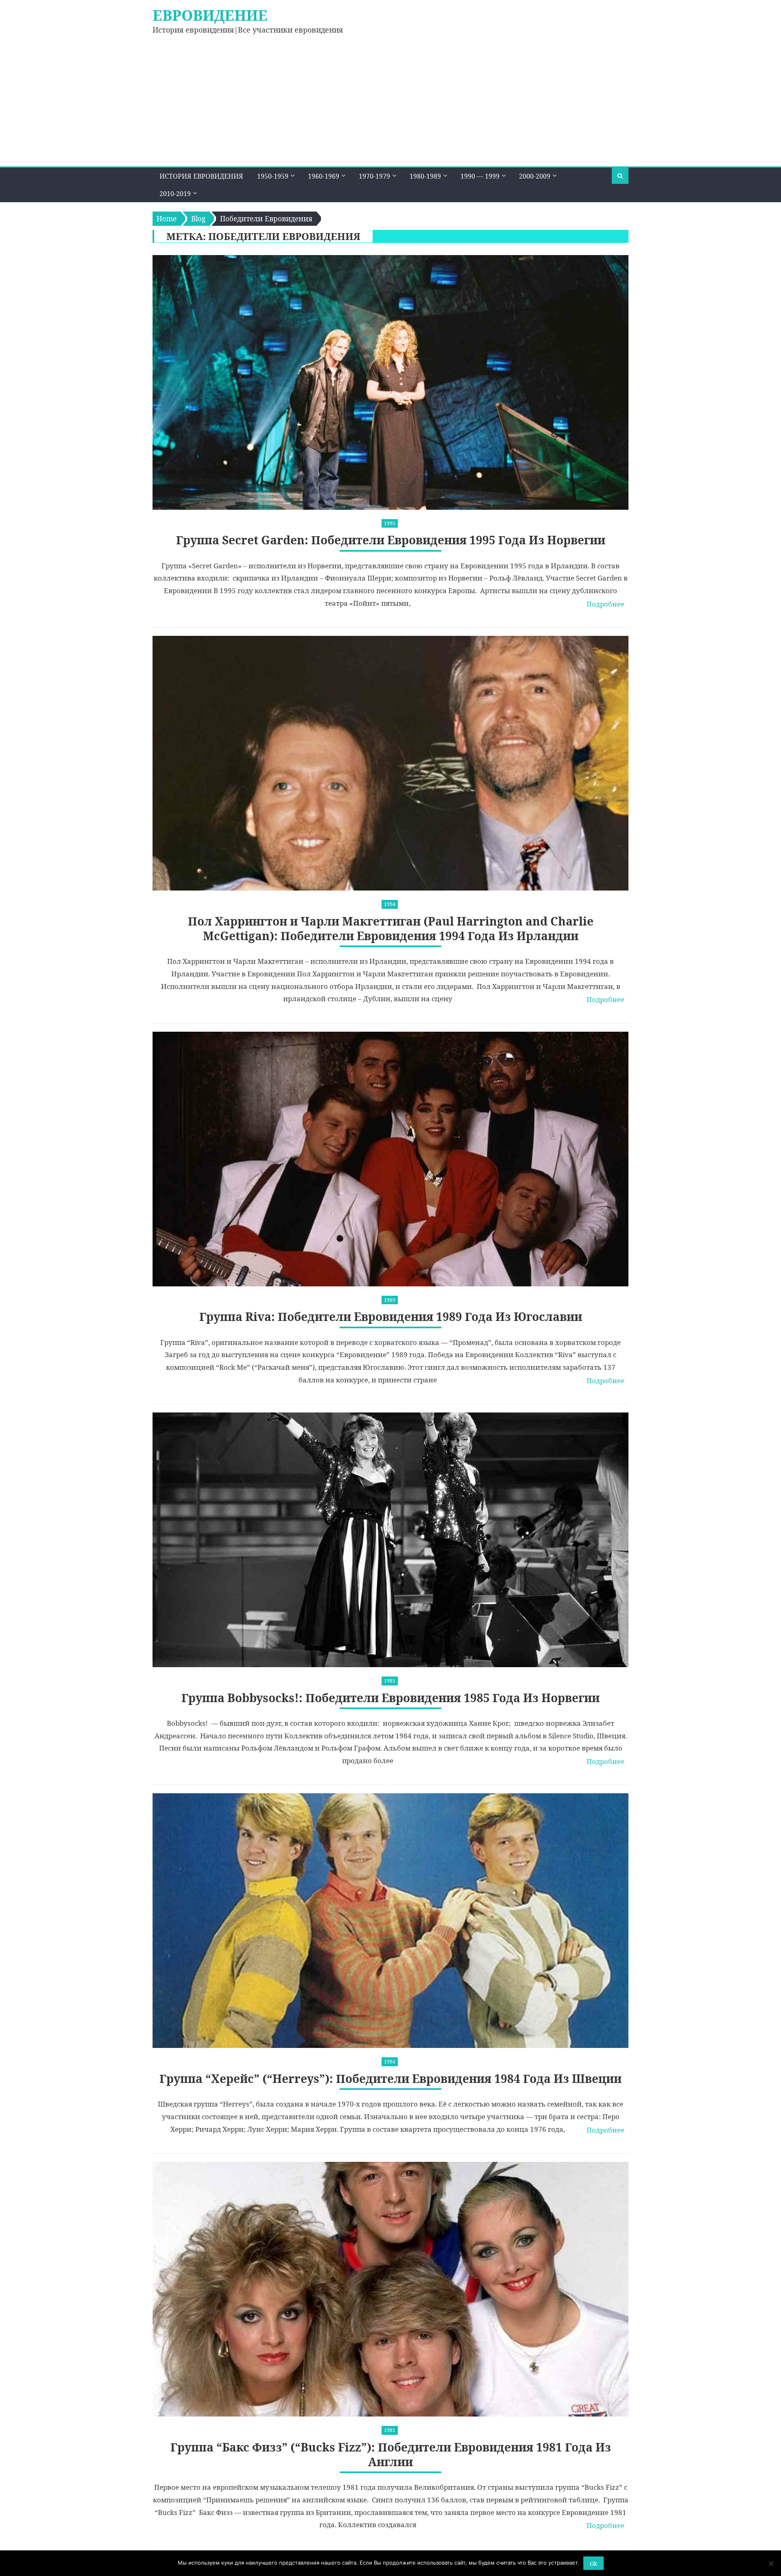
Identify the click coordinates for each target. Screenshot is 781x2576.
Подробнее (605, 604)
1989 (390, 1300)
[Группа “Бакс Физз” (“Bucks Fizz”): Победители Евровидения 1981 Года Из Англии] (390, 2289)
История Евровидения (201, 176)
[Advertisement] (390, 105)
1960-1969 (324, 176)
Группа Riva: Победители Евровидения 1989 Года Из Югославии (391, 1317)
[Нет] (771, 2563)
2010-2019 (175, 194)
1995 (390, 523)
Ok (593, 2564)
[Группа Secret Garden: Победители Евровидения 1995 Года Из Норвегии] (390, 382)
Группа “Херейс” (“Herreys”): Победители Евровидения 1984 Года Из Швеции (390, 2079)
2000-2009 (535, 176)
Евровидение (210, 15)
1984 (390, 2062)
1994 (390, 904)
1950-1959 (273, 176)
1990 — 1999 (480, 176)
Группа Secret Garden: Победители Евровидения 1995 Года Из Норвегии (391, 540)
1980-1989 (425, 176)
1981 (390, 2430)
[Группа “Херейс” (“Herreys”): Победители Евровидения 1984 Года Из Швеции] (390, 1921)
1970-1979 (374, 176)
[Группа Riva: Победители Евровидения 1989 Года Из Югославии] (390, 1159)
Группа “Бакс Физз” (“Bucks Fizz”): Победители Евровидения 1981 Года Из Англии (391, 2455)
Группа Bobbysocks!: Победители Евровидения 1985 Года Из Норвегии (390, 1698)
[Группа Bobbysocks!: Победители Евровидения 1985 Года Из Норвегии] (390, 1540)
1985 (390, 1681)
